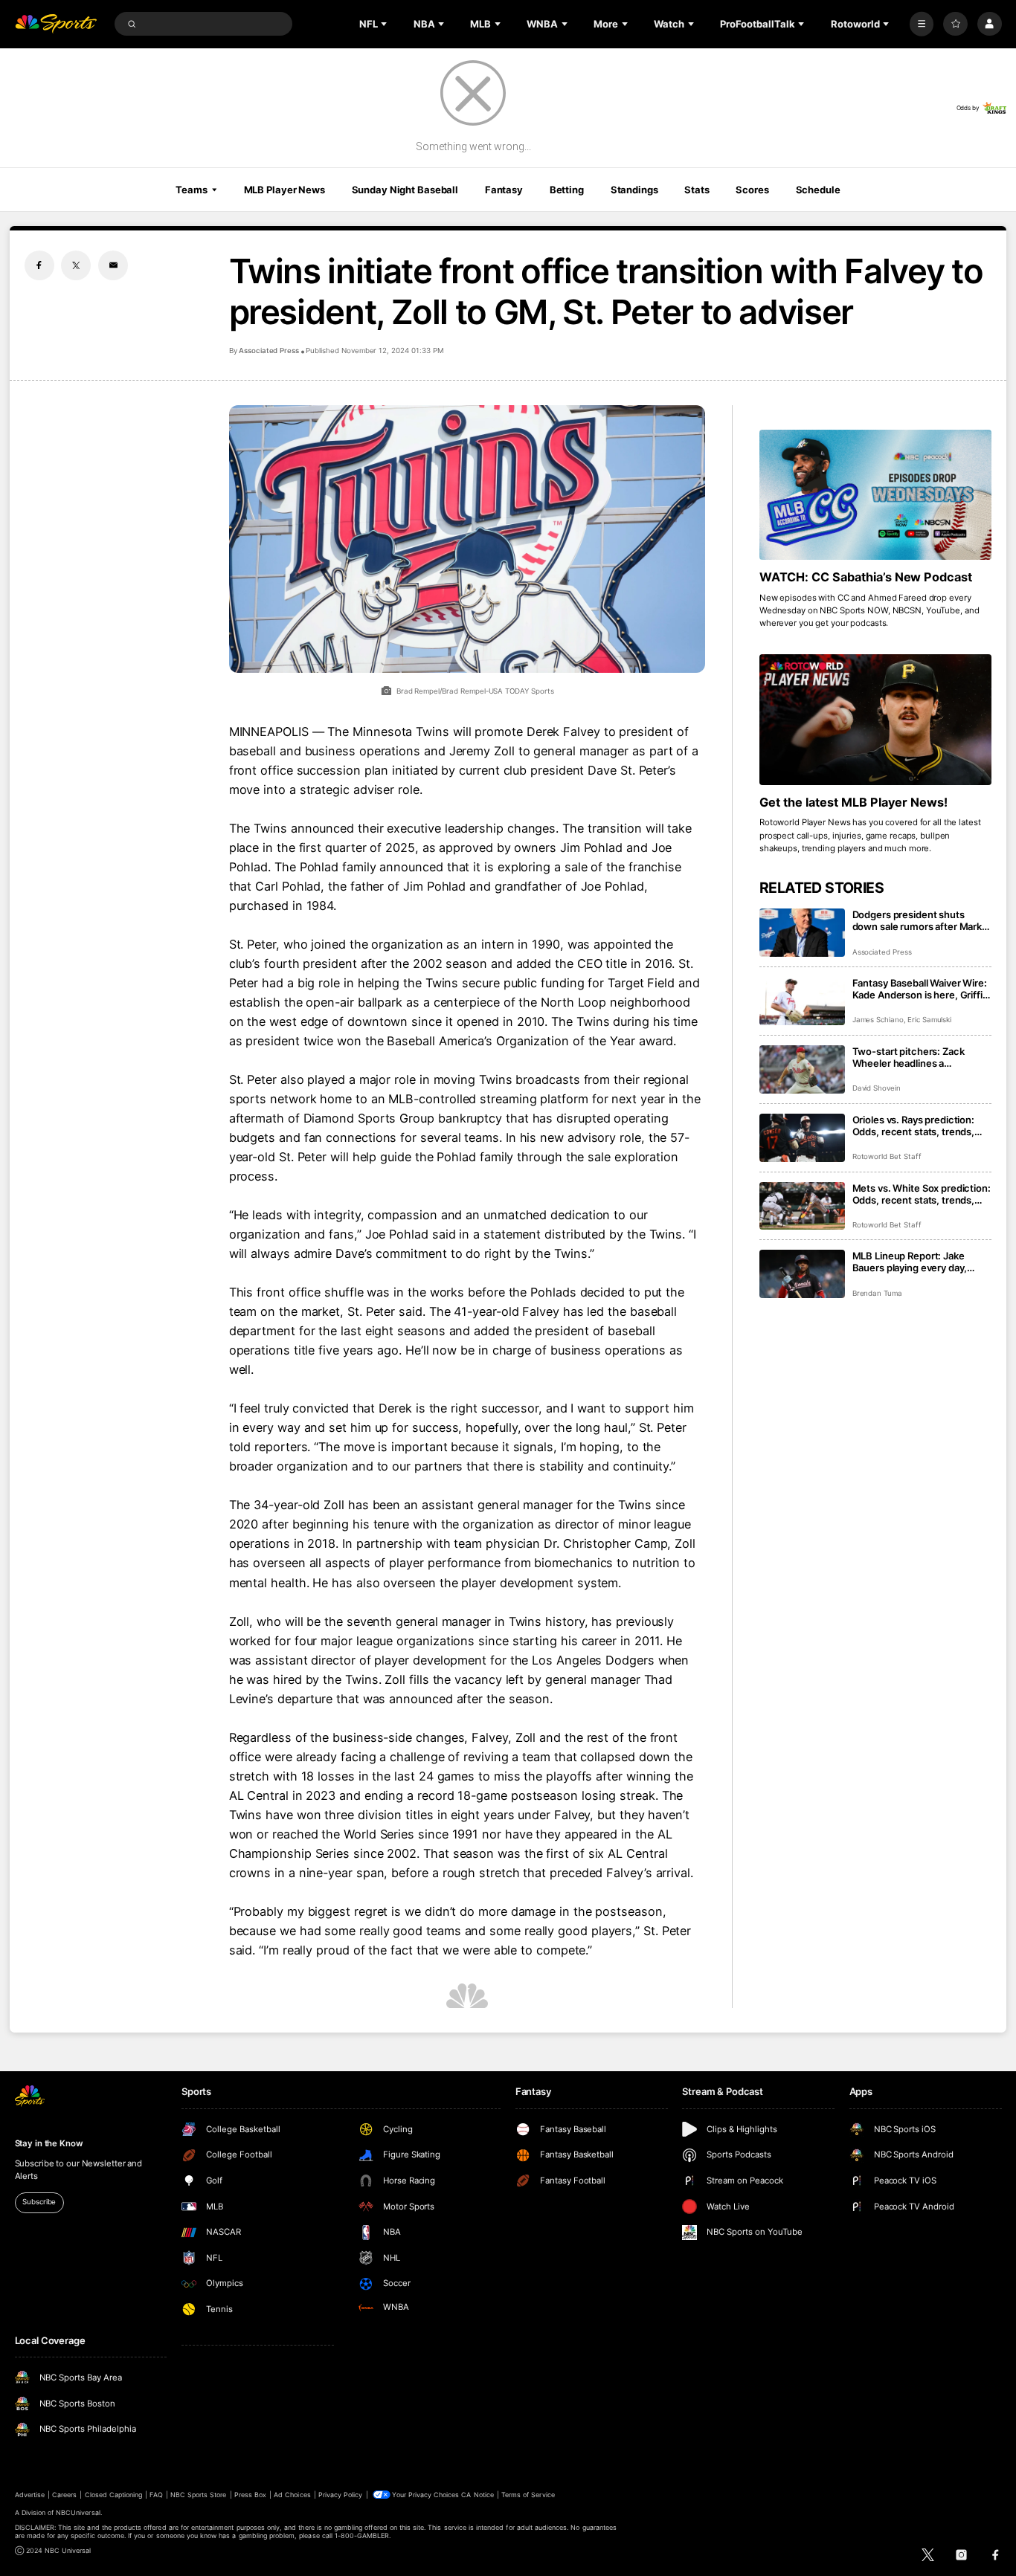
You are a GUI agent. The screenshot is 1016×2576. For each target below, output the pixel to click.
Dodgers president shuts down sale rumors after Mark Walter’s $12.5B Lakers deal (917, 920)
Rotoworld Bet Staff (887, 1156)
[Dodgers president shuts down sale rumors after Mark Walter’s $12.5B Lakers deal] (802, 933)
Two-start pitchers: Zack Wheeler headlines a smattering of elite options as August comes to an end (918, 1057)
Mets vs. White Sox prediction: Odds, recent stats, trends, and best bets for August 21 (922, 1194)
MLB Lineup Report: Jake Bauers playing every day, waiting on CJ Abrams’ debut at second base (917, 1262)
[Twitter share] (76, 265)
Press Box (250, 2495)
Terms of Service (528, 2495)
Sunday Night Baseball (405, 190)
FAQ (156, 2495)
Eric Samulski (929, 1020)
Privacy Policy (341, 2495)
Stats (697, 190)
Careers (64, 2495)
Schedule (818, 190)
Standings (634, 190)
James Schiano (878, 1020)
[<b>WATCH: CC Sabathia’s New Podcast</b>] (876, 495)
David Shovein (877, 1088)
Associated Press (269, 351)
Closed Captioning (114, 2495)
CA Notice (477, 2495)
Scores (752, 190)
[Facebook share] (39, 265)
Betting (567, 190)
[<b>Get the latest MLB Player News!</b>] (876, 720)
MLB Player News (284, 190)
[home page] (56, 24)
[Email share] (113, 265)
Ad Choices (292, 2495)
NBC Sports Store (199, 2495)
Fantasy (504, 190)
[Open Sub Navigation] (385, 24)
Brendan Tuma (877, 1293)
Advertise (30, 2495)
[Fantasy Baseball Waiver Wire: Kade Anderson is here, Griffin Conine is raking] (802, 1001)
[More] (922, 24)
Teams (191, 190)
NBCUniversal (78, 2512)
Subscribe (39, 2202)
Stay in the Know (49, 2143)
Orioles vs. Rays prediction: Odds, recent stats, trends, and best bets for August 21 (915, 1126)
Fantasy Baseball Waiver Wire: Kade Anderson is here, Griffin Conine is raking (920, 989)
